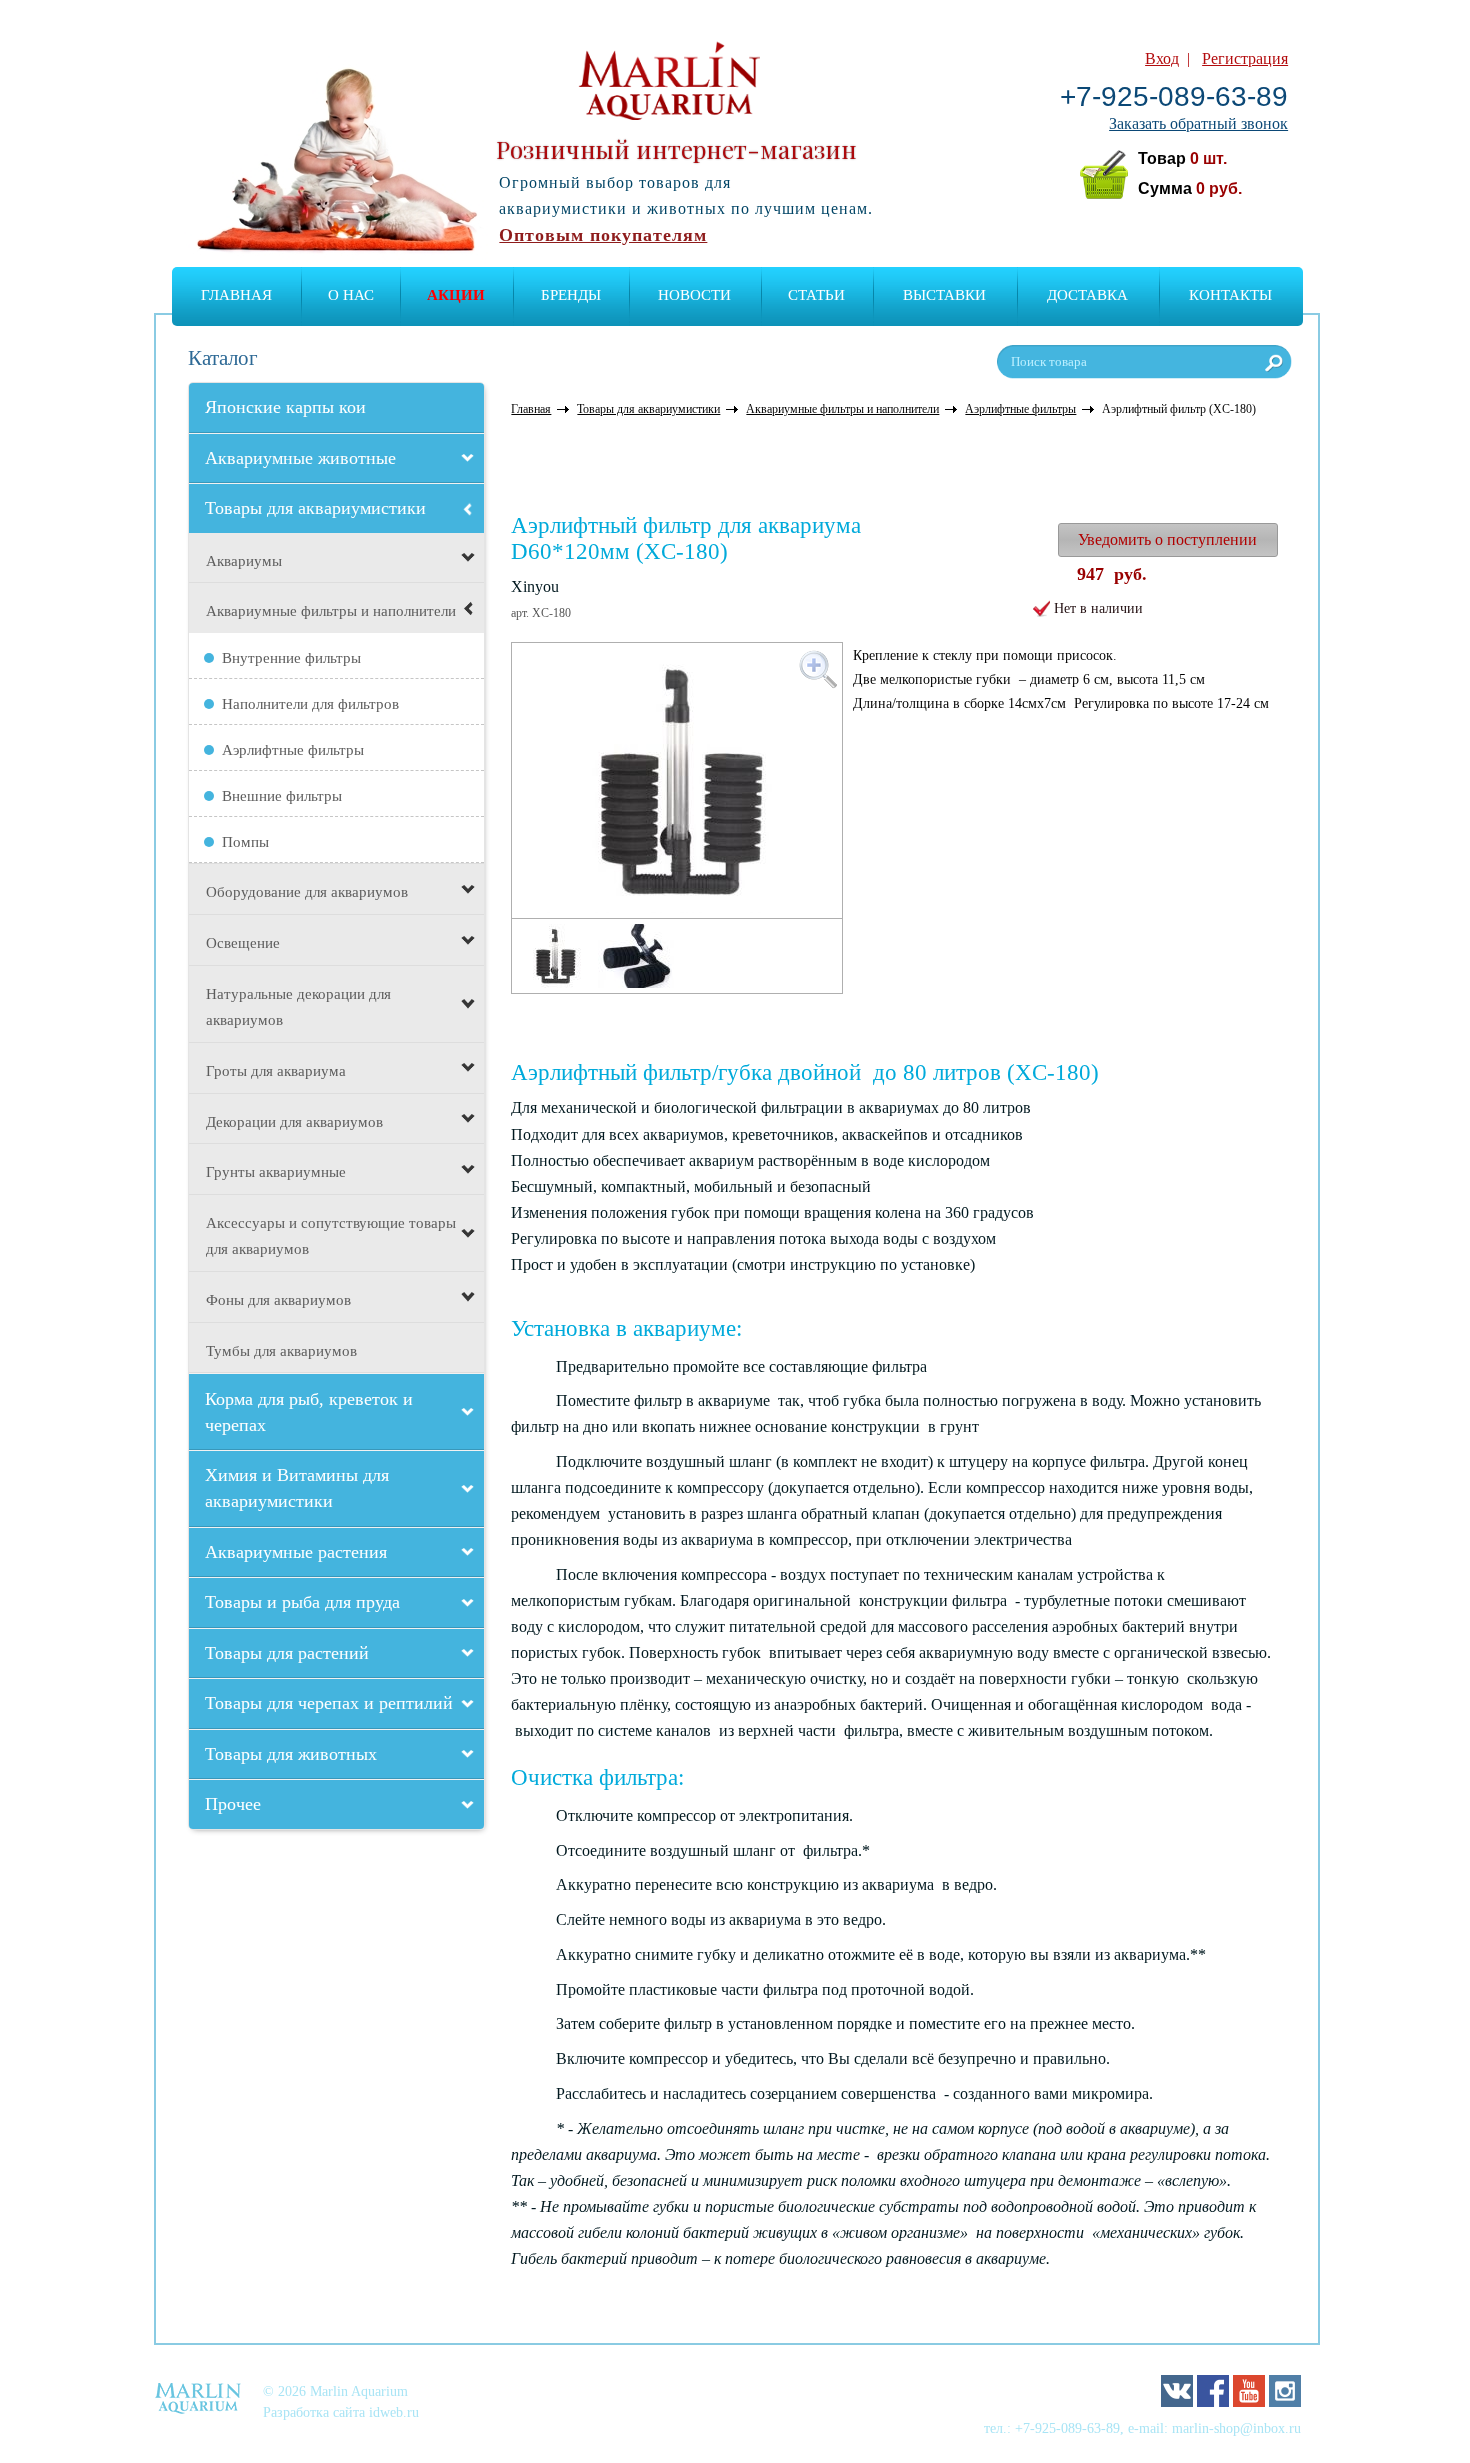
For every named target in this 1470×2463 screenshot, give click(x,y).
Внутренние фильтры (291, 658)
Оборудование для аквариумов (307, 892)
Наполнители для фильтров (310, 704)
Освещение (243, 943)
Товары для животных (291, 1754)
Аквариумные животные (300, 458)
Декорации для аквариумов (294, 1122)
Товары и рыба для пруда (302, 1602)
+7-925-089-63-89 (1174, 96)
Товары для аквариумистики (315, 508)
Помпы (245, 842)
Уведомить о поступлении (1167, 539)
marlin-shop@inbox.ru (1236, 2428)
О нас (351, 295)
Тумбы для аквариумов (281, 1351)
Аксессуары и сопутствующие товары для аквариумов (331, 1236)
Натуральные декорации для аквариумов (298, 1007)
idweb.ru (394, 2412)
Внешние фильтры (282, 796)
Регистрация (1245, 58)
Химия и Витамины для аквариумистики (297, 1488)
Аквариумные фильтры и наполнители (331, 611)
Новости (694, 295)
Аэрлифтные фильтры (293, 750)
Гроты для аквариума (276, 1071)
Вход (1162, 58)
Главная (236, 295)
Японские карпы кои (285, 407)
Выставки (944, 295)
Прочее (233, 1804)
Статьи (816, 295)
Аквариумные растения (296, 1552)
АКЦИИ (456, 295)
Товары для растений (287, 1653)
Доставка (1087, 295)
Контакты (1230, 295)
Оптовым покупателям (603, 235)
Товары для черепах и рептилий (329, 1703)
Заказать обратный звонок (1198, 123)
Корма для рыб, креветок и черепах (309, 1412)
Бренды (571, 295)
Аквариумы (244, 561)
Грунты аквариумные (276, 1172)
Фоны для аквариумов (278, 1300)
